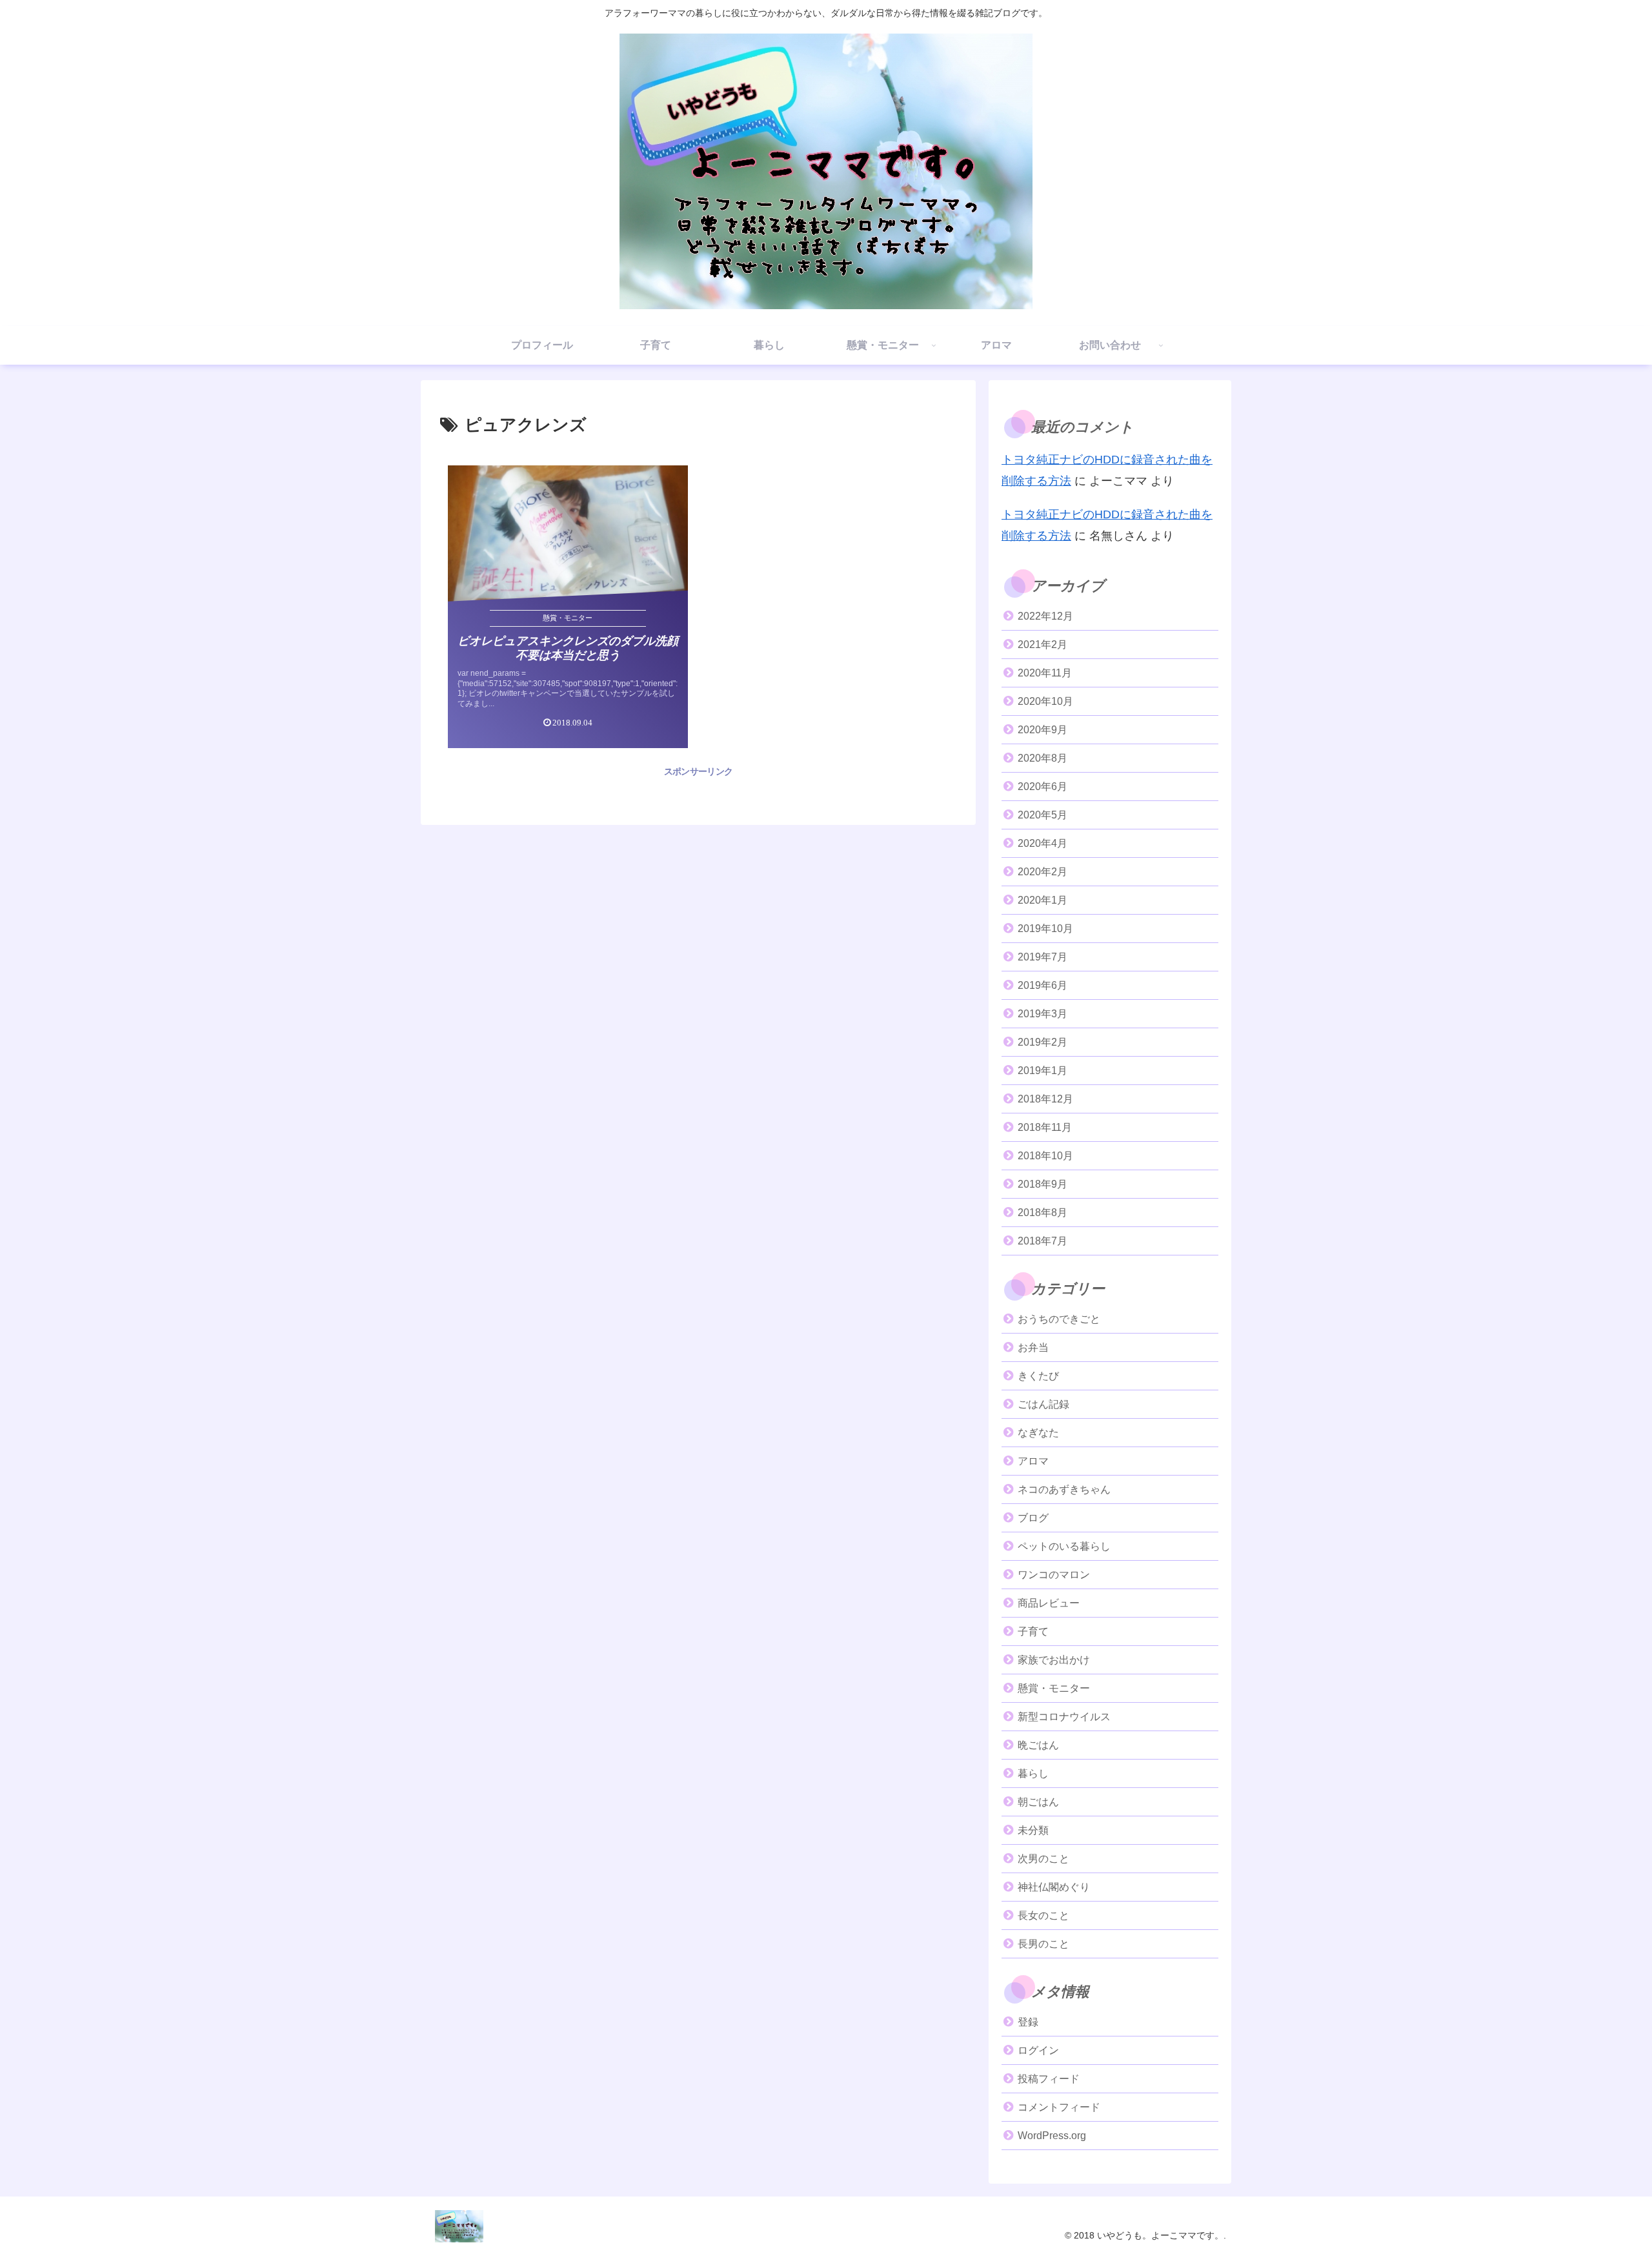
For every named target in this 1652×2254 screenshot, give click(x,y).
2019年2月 (1043, 1042)
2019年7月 (1043, 957)
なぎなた (1038, 1433)
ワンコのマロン (1054, 1575)
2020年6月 (1043, 787)
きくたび (1038, 1376)
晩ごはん (1038, 1745)
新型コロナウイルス (1064, 1717)
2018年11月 (1045, 1127)
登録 (1028, 2022)
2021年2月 (1043, 645)
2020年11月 (1045, 673)
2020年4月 (1043, 843)
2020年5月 (1043, 815)
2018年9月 (1043, 1184)
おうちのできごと (1059, 1319)
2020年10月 (1045, 701)
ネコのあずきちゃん (1064, 1489)
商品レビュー (1049, 1603)
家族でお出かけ (1054, 1660)
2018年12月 (1045, 1099)
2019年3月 (1043, 1014)
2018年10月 (1045, 1156)
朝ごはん (1038, 1802)
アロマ (1033, 1461)
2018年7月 (1043, 1241)
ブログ (1033, 1518)
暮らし (1033, 1773)
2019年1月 (1043, 1071)
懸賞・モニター (1054, 1688)
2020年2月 (1043, 872)
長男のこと (1043, 1944)
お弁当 (1033, 1347)
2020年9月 (1043, 730)
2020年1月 (1043, 900)
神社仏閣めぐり (1054, 1887)
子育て (1033, 1631)
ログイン (1038, 2050)
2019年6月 (1043, 985)
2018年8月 (1043, 1213)
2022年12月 (1045, 616)
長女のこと (1043, 1915)
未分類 (1033, 1830)
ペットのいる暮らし (1064, 1546)
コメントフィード (1059, 2107)
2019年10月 (1045, 929)
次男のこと (1043, 1859)
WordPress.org (1052, 2136)
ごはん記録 (1043, 1404)
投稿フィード (1049, 2079)
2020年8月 (1043, 758)
